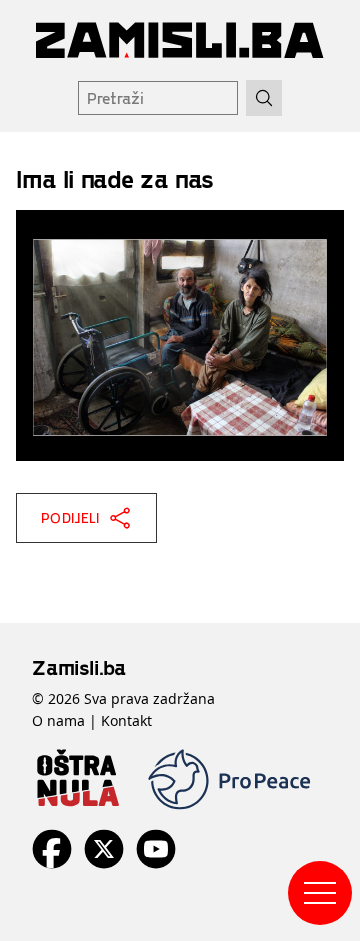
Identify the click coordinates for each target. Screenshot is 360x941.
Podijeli (70, 517)
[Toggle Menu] (320, 893)
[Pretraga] (264, 98)
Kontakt (126, 720)
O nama (58, 720)
